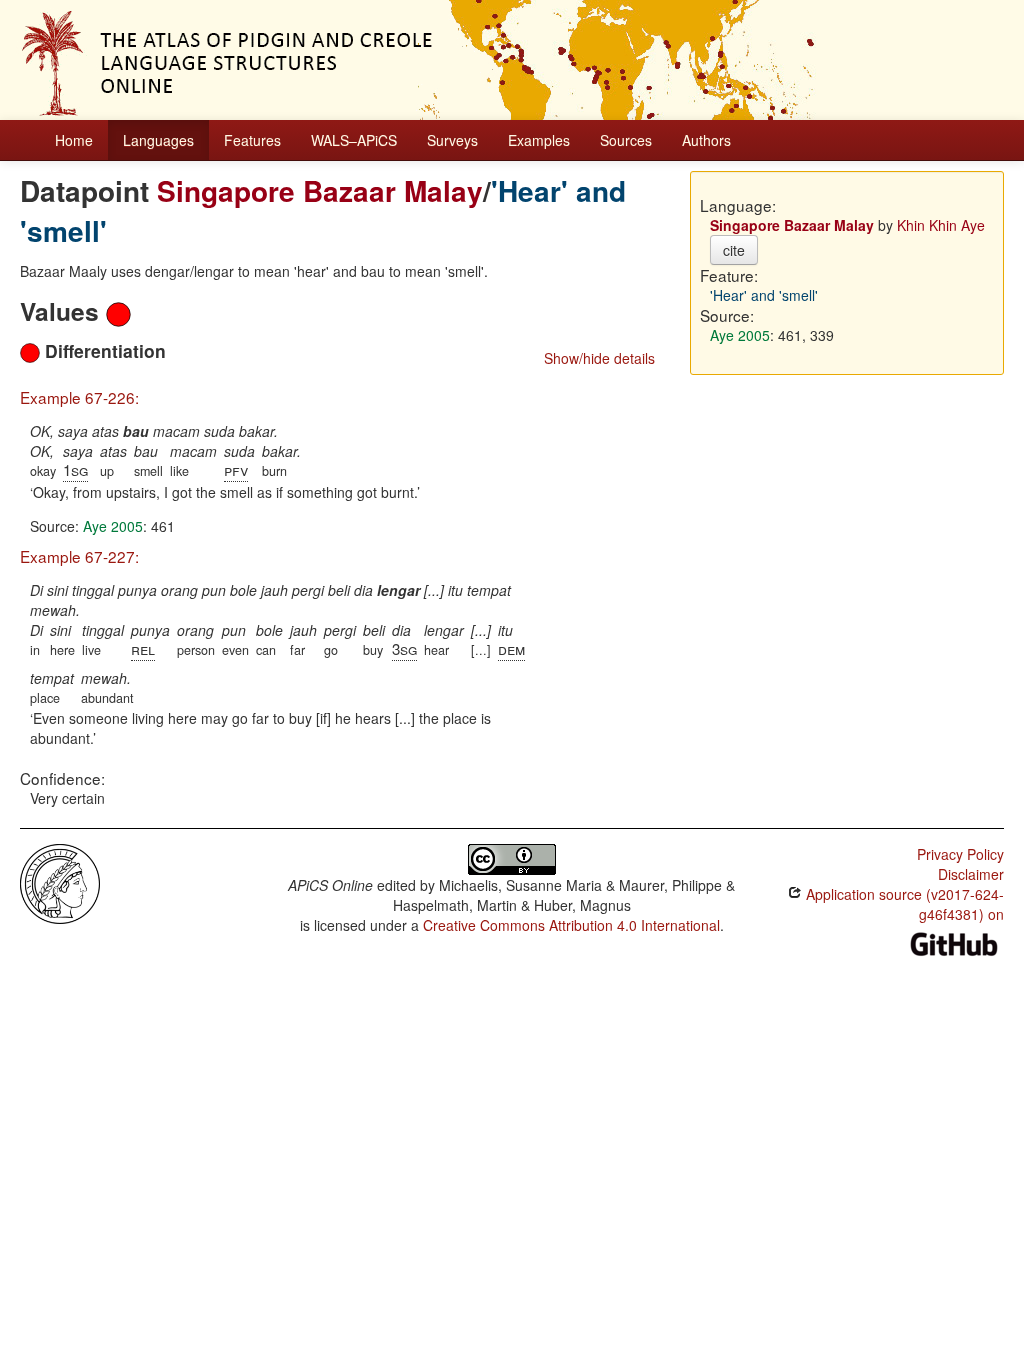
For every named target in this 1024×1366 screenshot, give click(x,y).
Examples (539, 140)
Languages (158, 140)
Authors (706, 140)
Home (74, 140)
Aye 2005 (113, 526)
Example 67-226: (79, 397)
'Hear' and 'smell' (764, 295)
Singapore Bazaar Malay (320, 190)
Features (252, 140)
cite (734, 250)
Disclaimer (971, 874)
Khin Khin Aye (941, 225)
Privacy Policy (960, 854)
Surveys (452, 140)
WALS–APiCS (354, 140)
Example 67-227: (79, 556)
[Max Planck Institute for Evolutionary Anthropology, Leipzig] (60, 882)
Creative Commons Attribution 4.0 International (571, 925)
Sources (626, 140)
